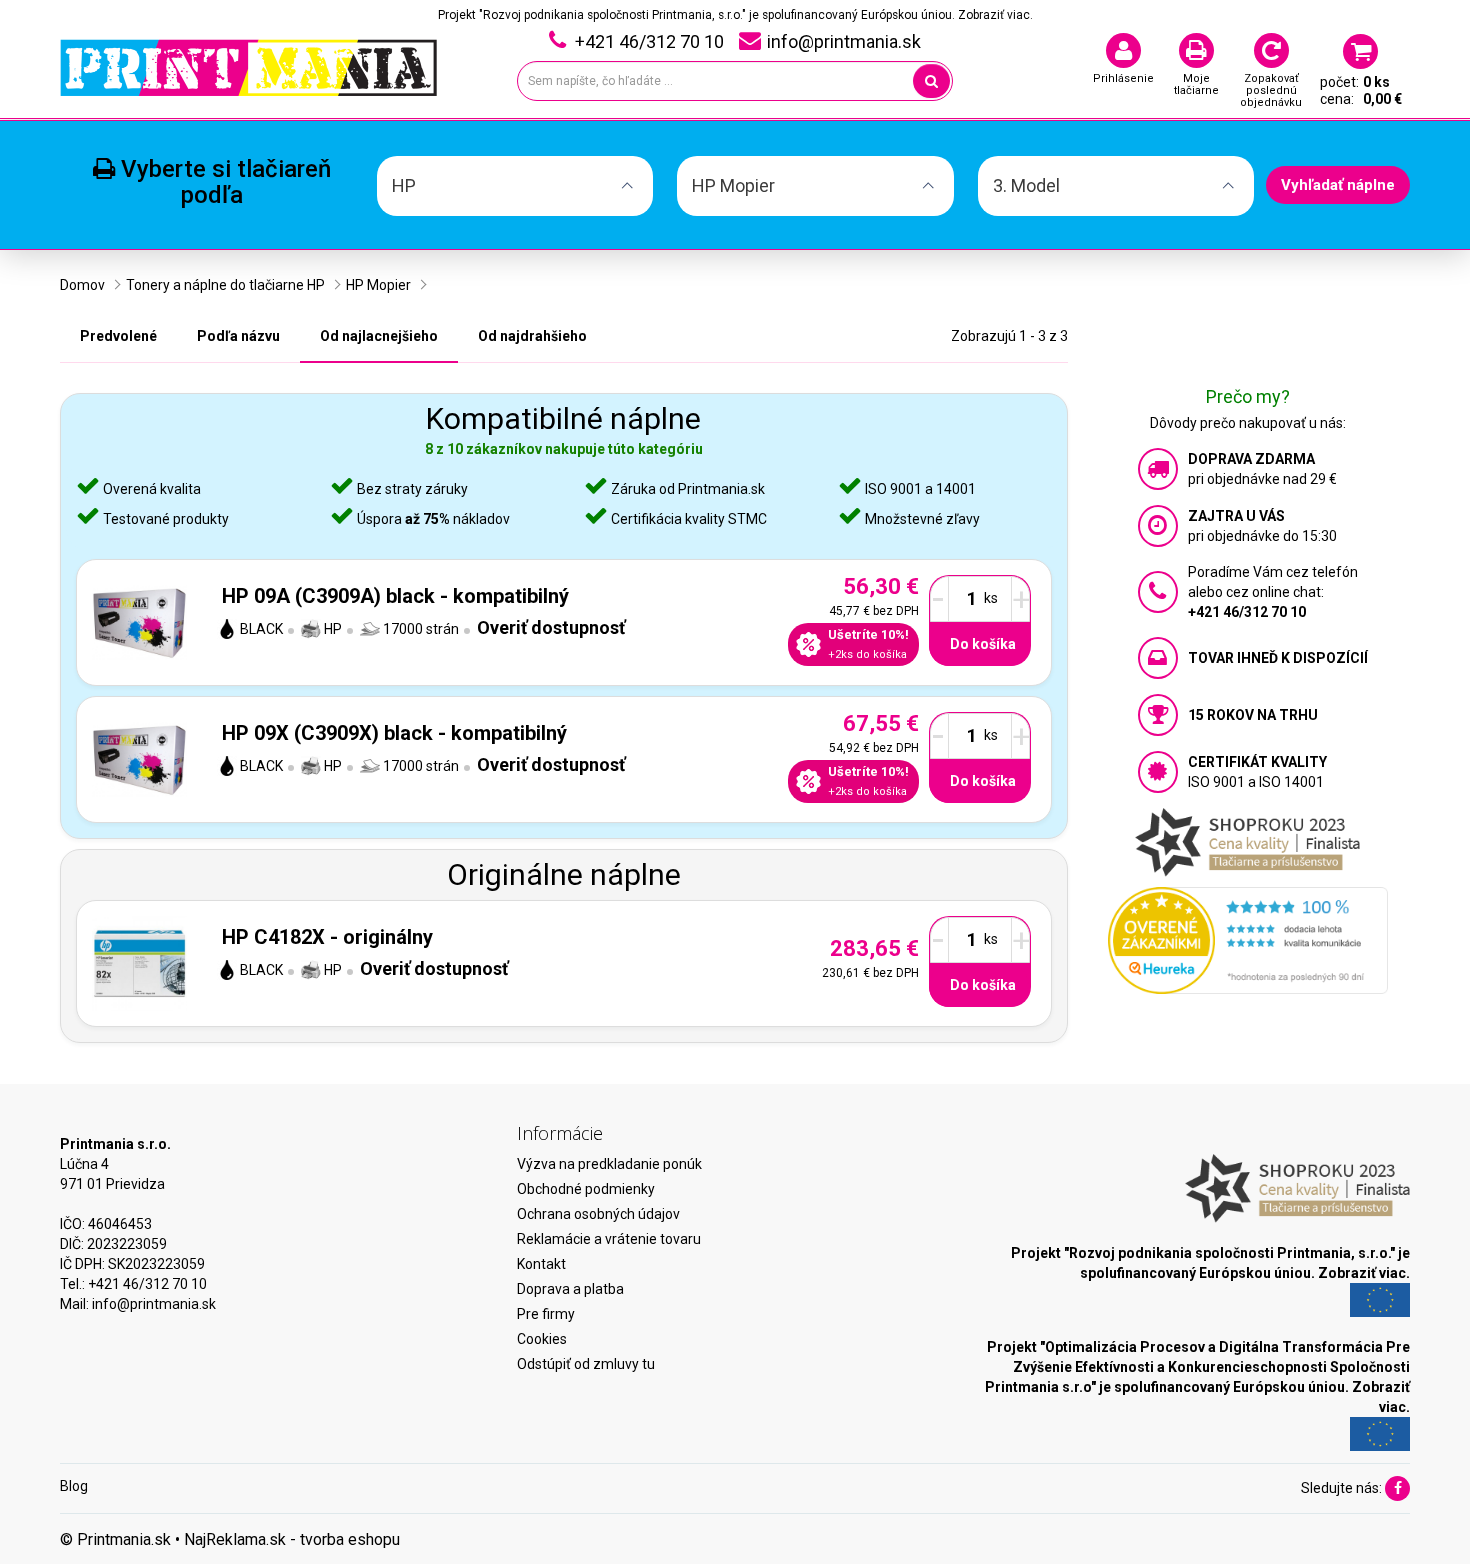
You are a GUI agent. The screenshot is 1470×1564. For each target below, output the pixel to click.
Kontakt (541, 1264)
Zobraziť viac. (995, 15)
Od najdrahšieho (532, 336)
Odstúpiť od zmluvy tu (586, 1364)
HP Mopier (378, 285)
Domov (82, 285)
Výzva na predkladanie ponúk (609, 1164)
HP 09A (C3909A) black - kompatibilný (395, 596)
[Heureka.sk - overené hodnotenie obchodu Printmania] (1248, 939)
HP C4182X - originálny (327, 937)
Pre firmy (546, 1314)
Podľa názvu (238, 336)
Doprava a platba (570, 1289)
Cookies (542, 1339)
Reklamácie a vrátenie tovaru (609, 1239)
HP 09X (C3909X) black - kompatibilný (394, 733)
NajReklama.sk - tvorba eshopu (292, 1539)
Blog (74, 1486)
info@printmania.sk (154, 1304)
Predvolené (118, 336)
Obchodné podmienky (586, 1189)
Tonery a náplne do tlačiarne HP (225, 285)
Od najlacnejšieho (379, 336)
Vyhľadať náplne (1338, 185)
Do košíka (983, 644)
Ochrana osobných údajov (598, 1214)
